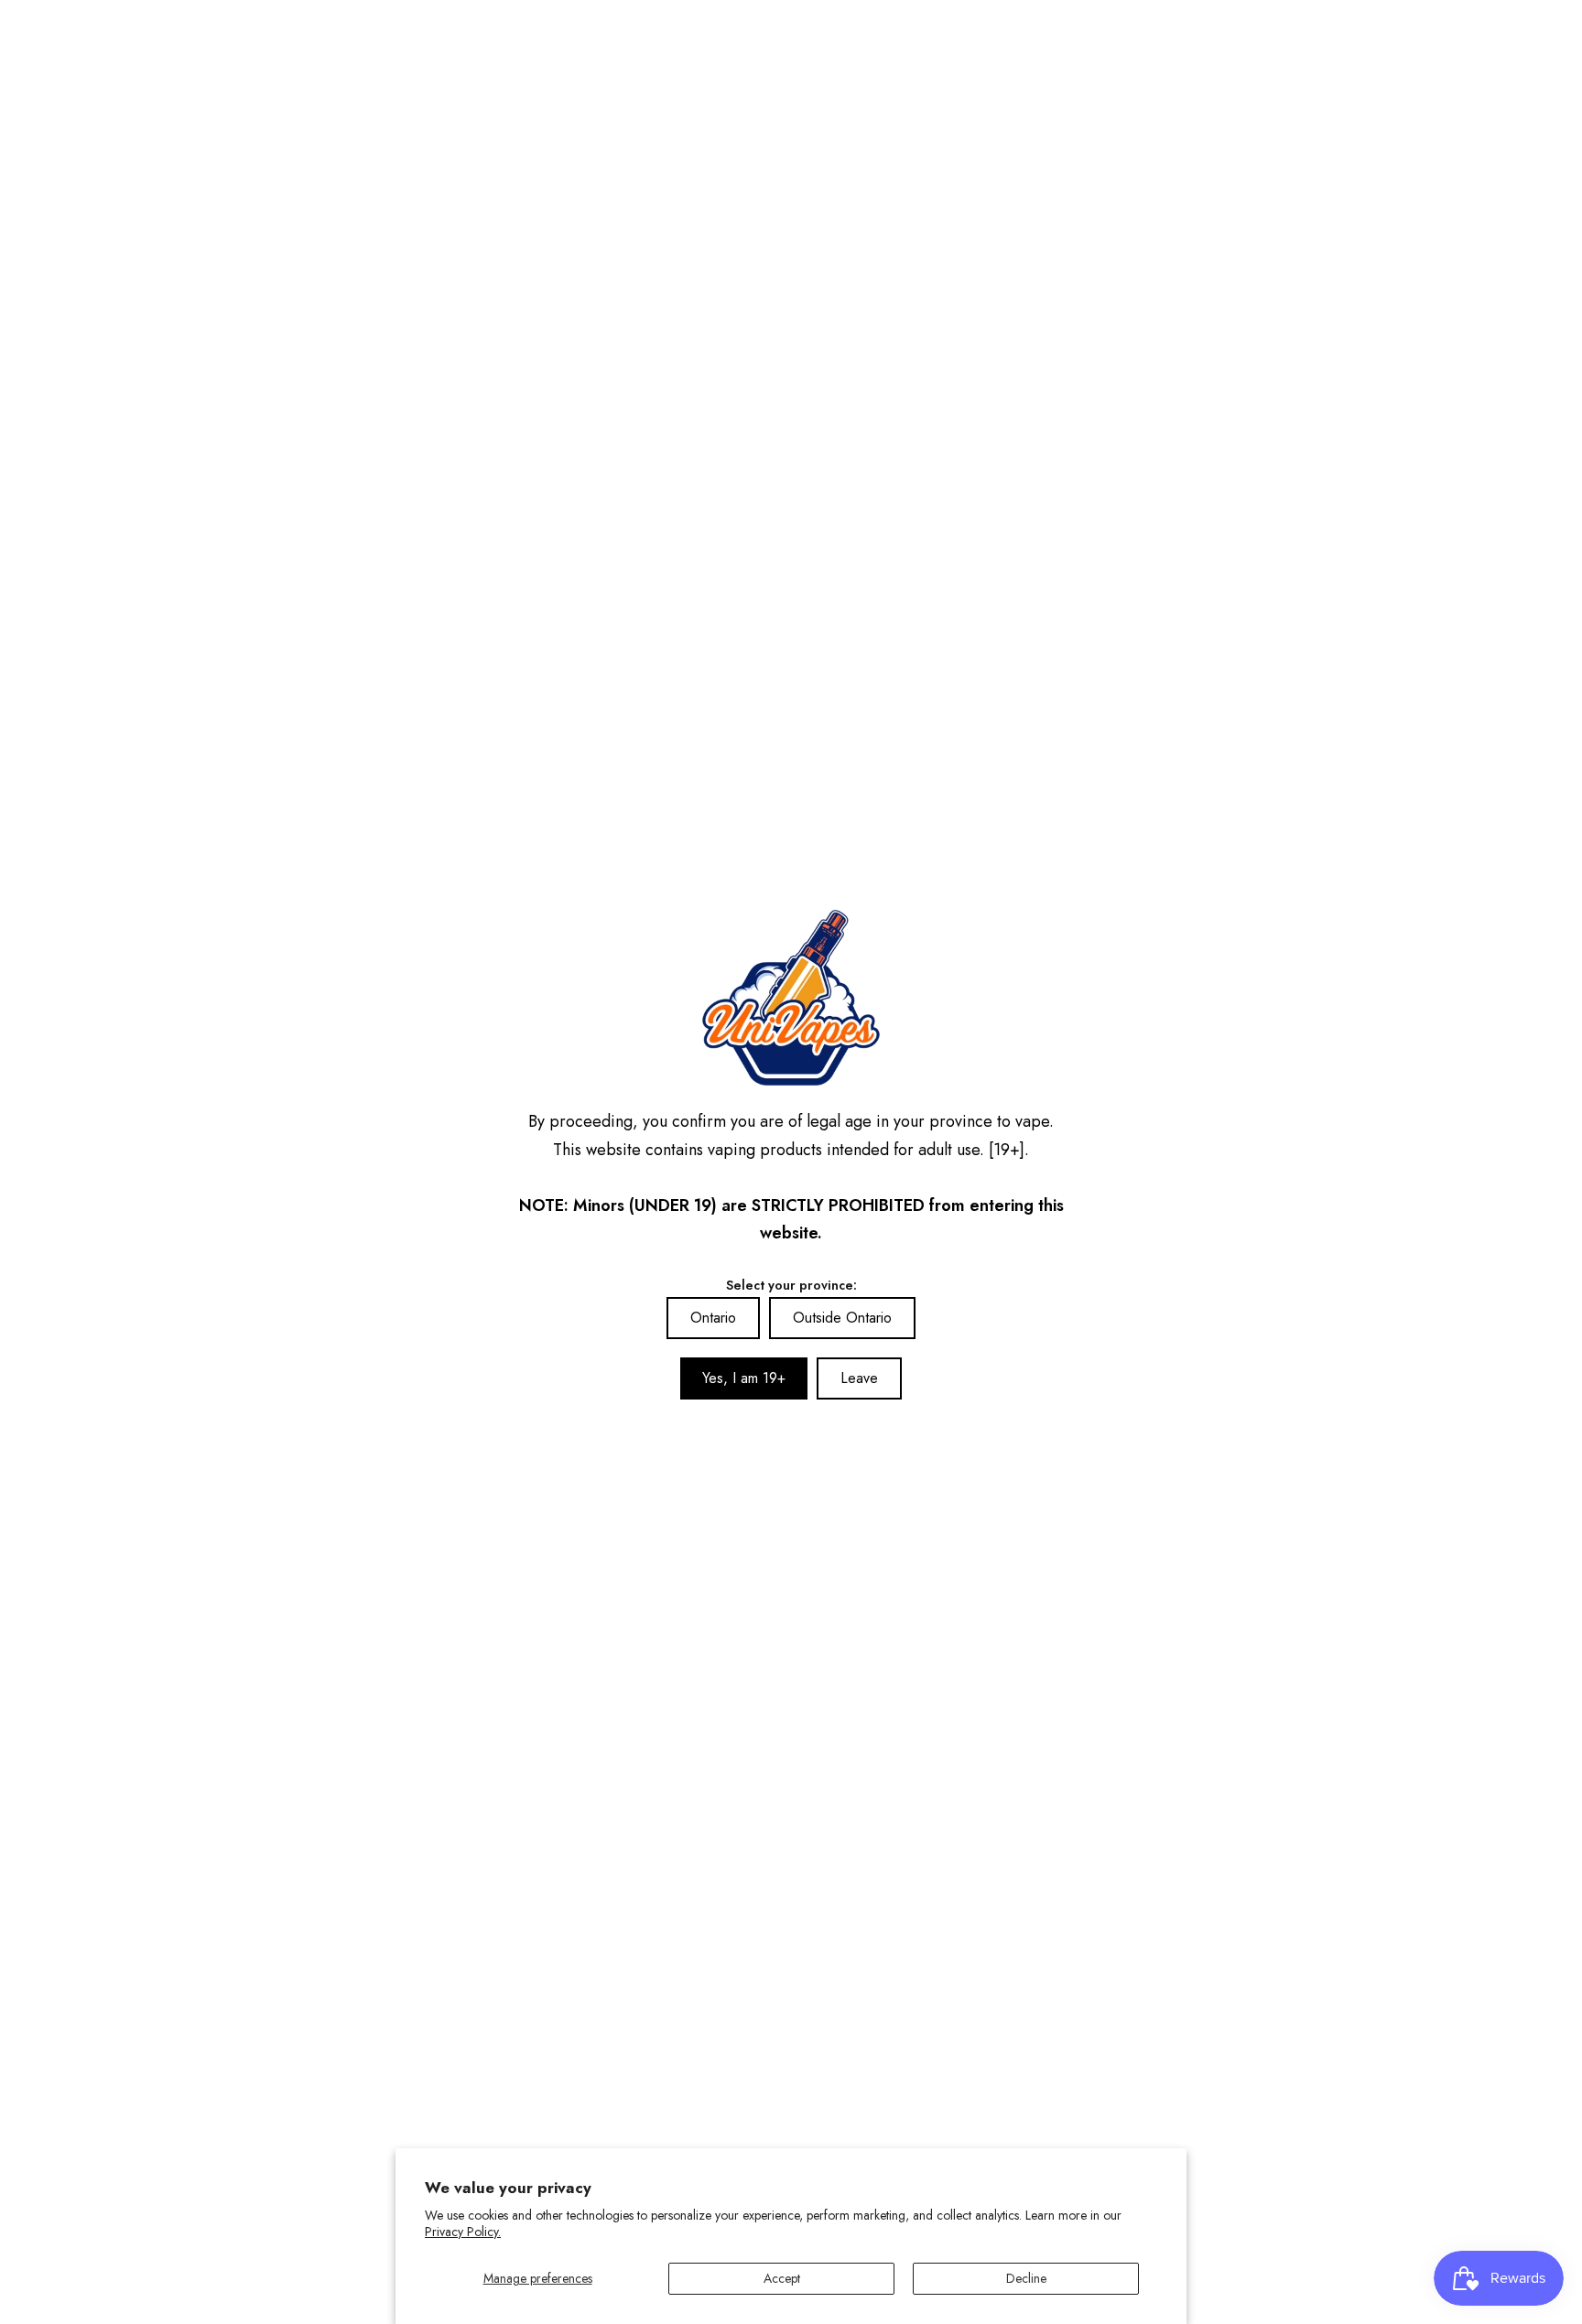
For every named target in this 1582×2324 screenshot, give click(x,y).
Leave (859, 1378)
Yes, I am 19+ (744, 1378)
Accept (782, 2278)
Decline (1026, 2278)
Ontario (713, 1318)
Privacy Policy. (463, 2232)
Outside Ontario (842, 1318)
